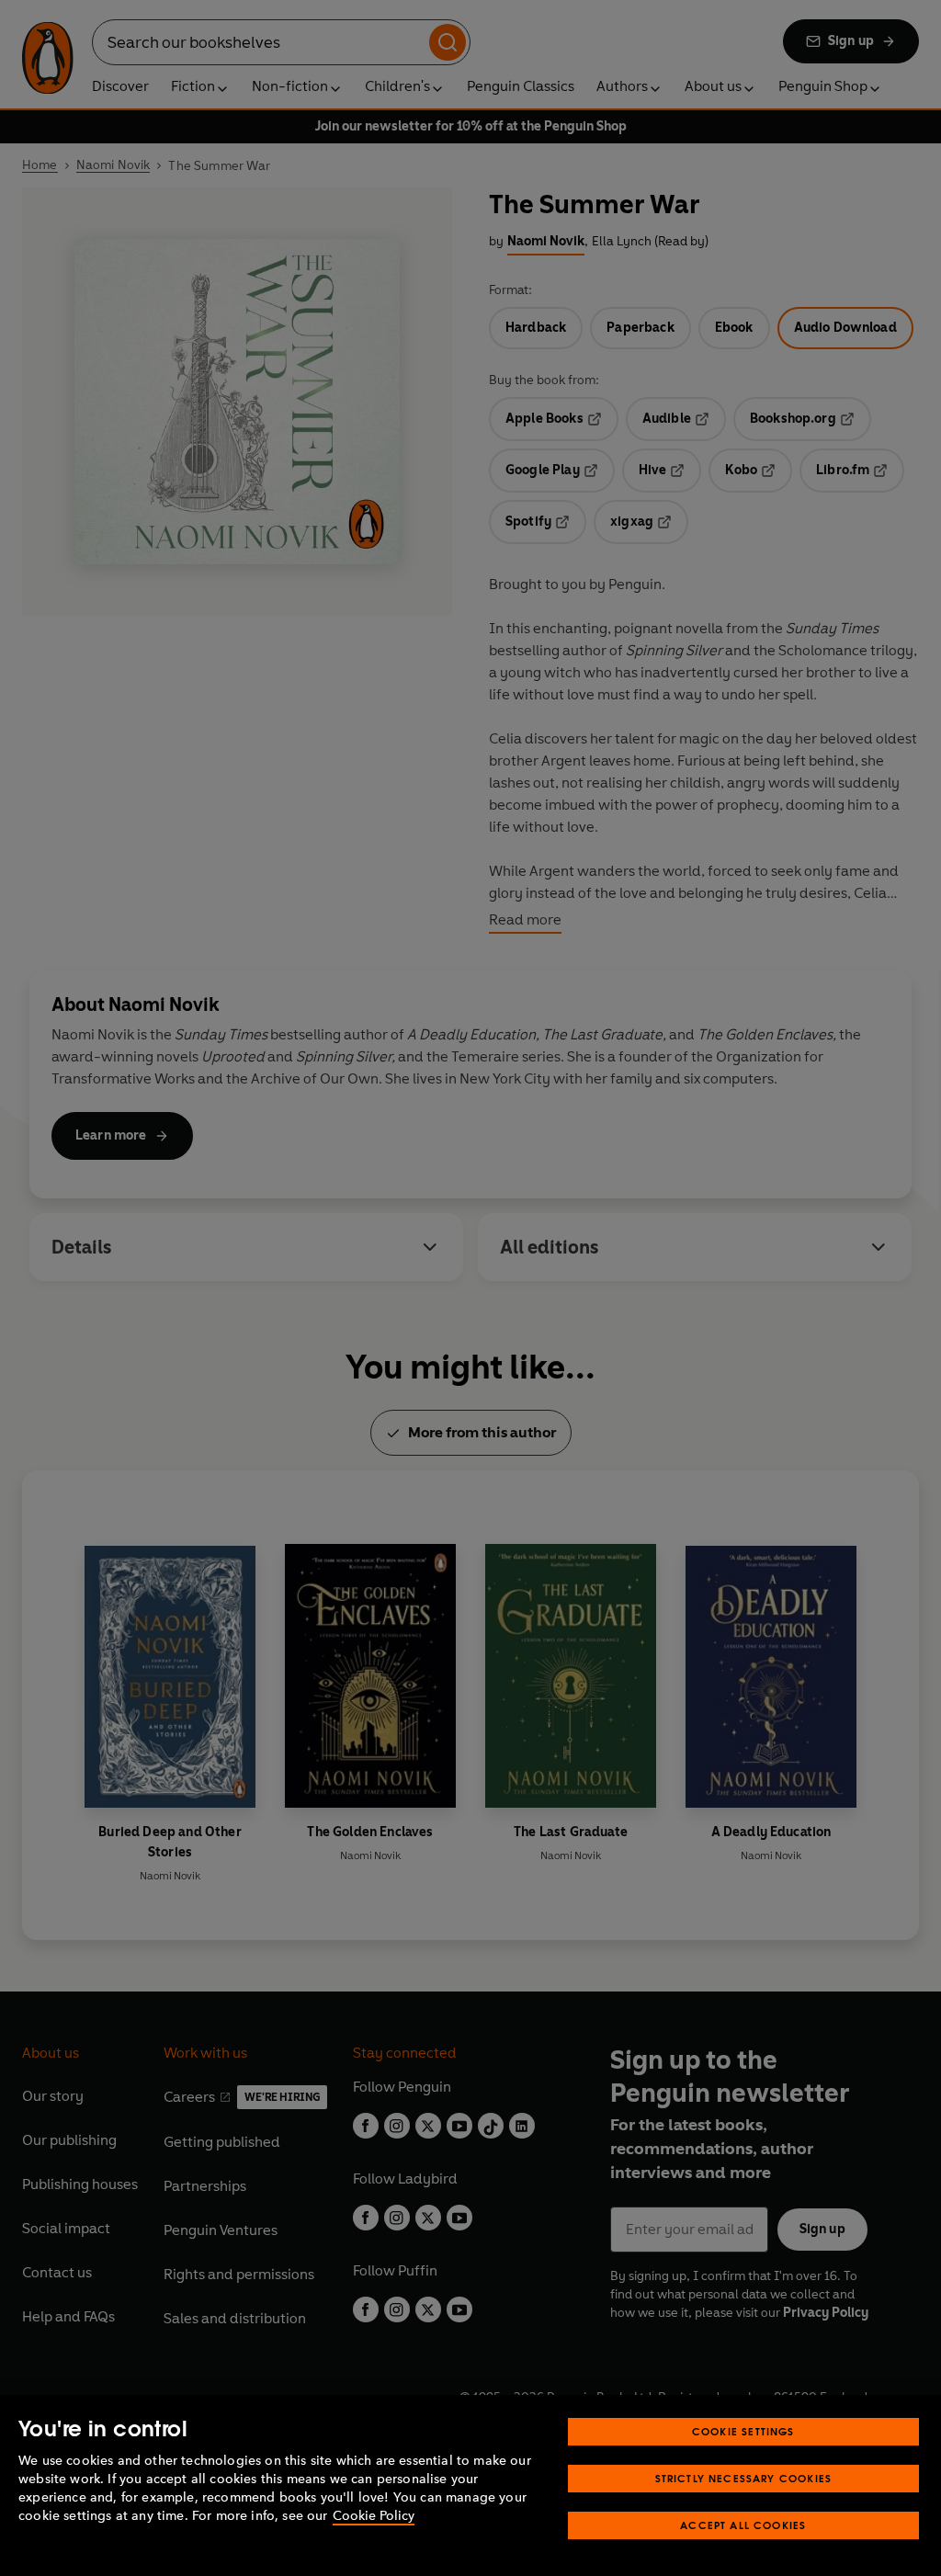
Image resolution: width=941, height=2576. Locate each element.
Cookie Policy (374, 2516)
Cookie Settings (743, 2431)
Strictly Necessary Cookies (744, 2478)
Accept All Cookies (743, 2525)
